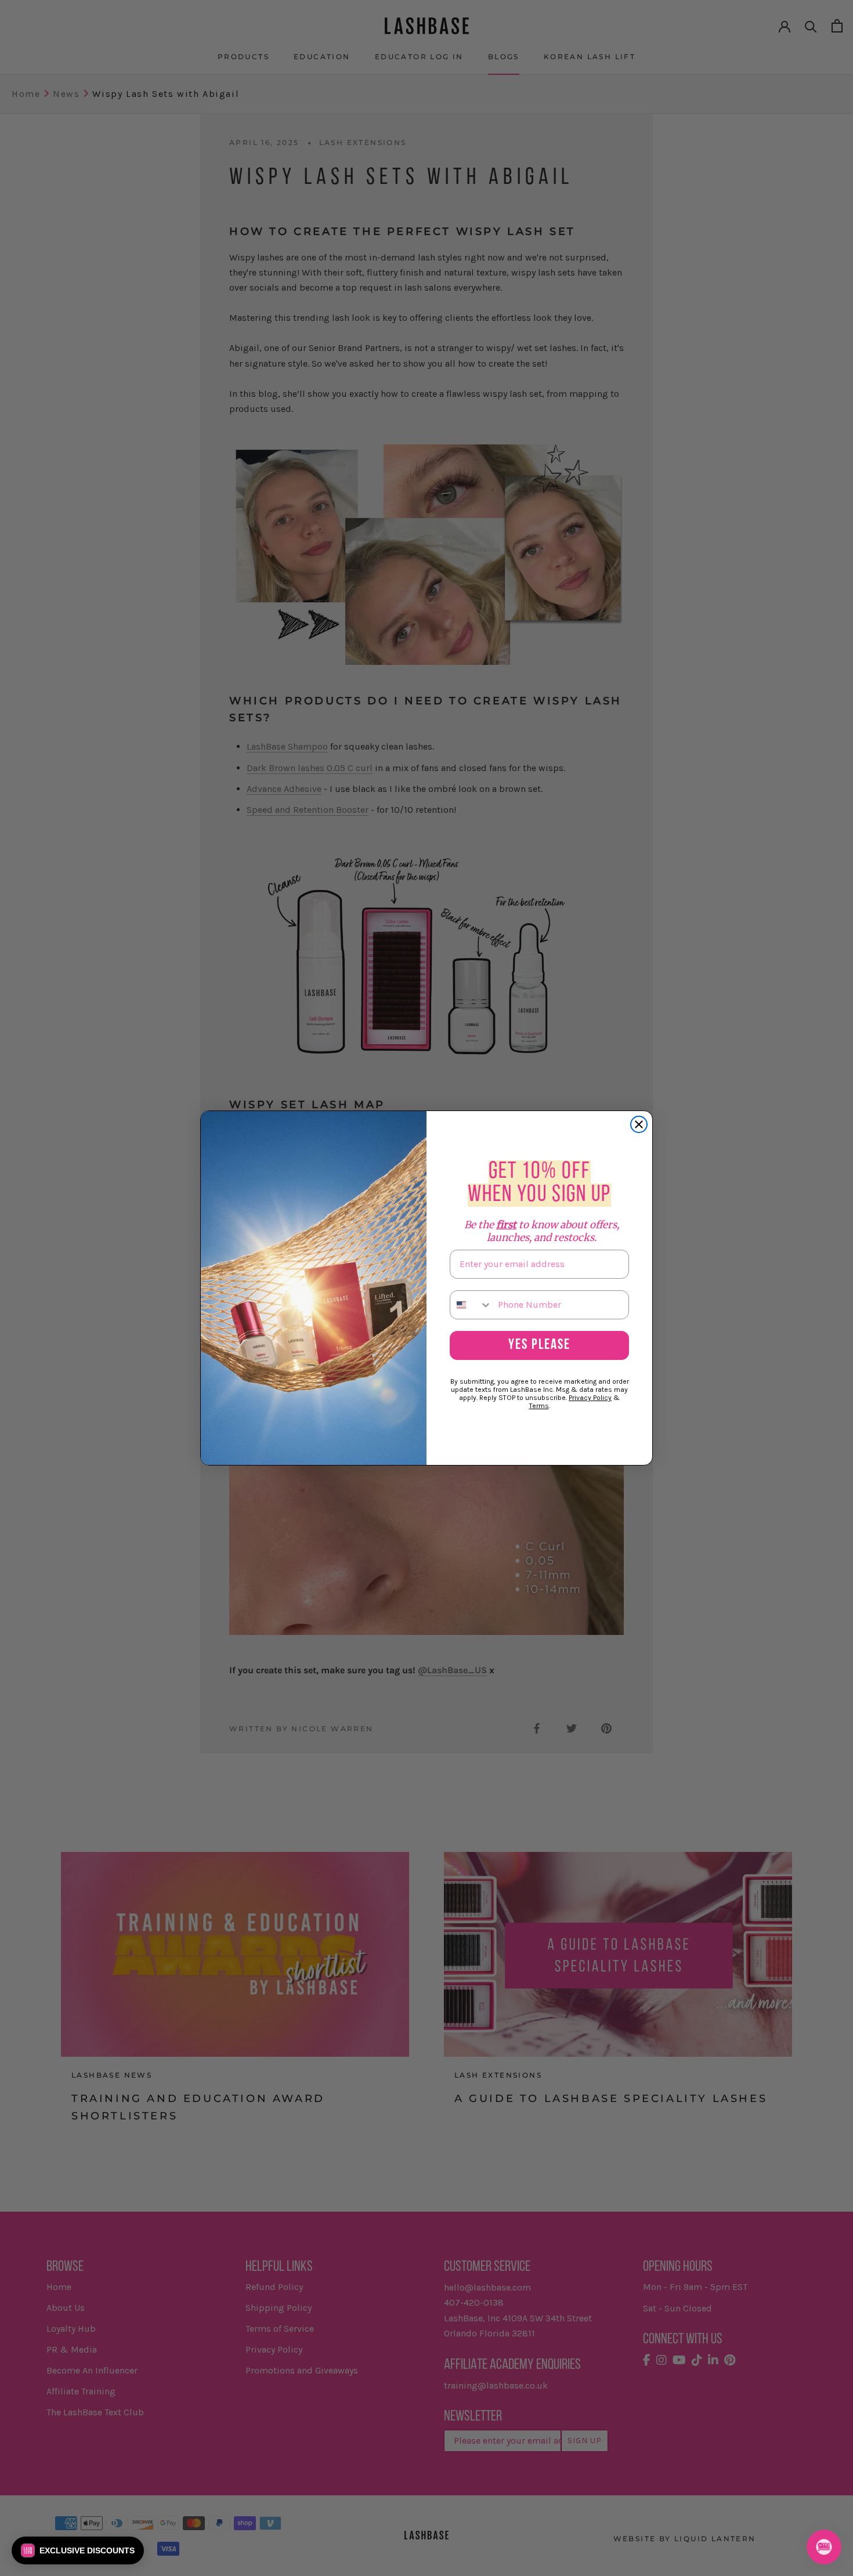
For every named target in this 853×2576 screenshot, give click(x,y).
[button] (78, 2550)
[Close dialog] (639, 1124)
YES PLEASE (539, 1345)
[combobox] (471, 1305)
